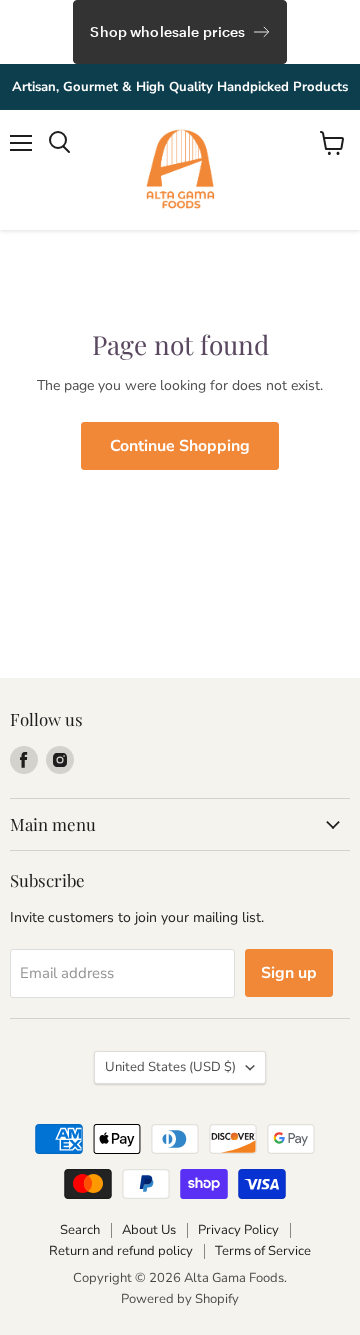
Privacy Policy (238, 1230)
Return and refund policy (121, 1251)
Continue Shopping (180, 446)
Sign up (289, 973)
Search (80, 1230)
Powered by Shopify (180, 1299)
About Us (149, 1230)
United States (170, 1067)
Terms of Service (263, 1251)
